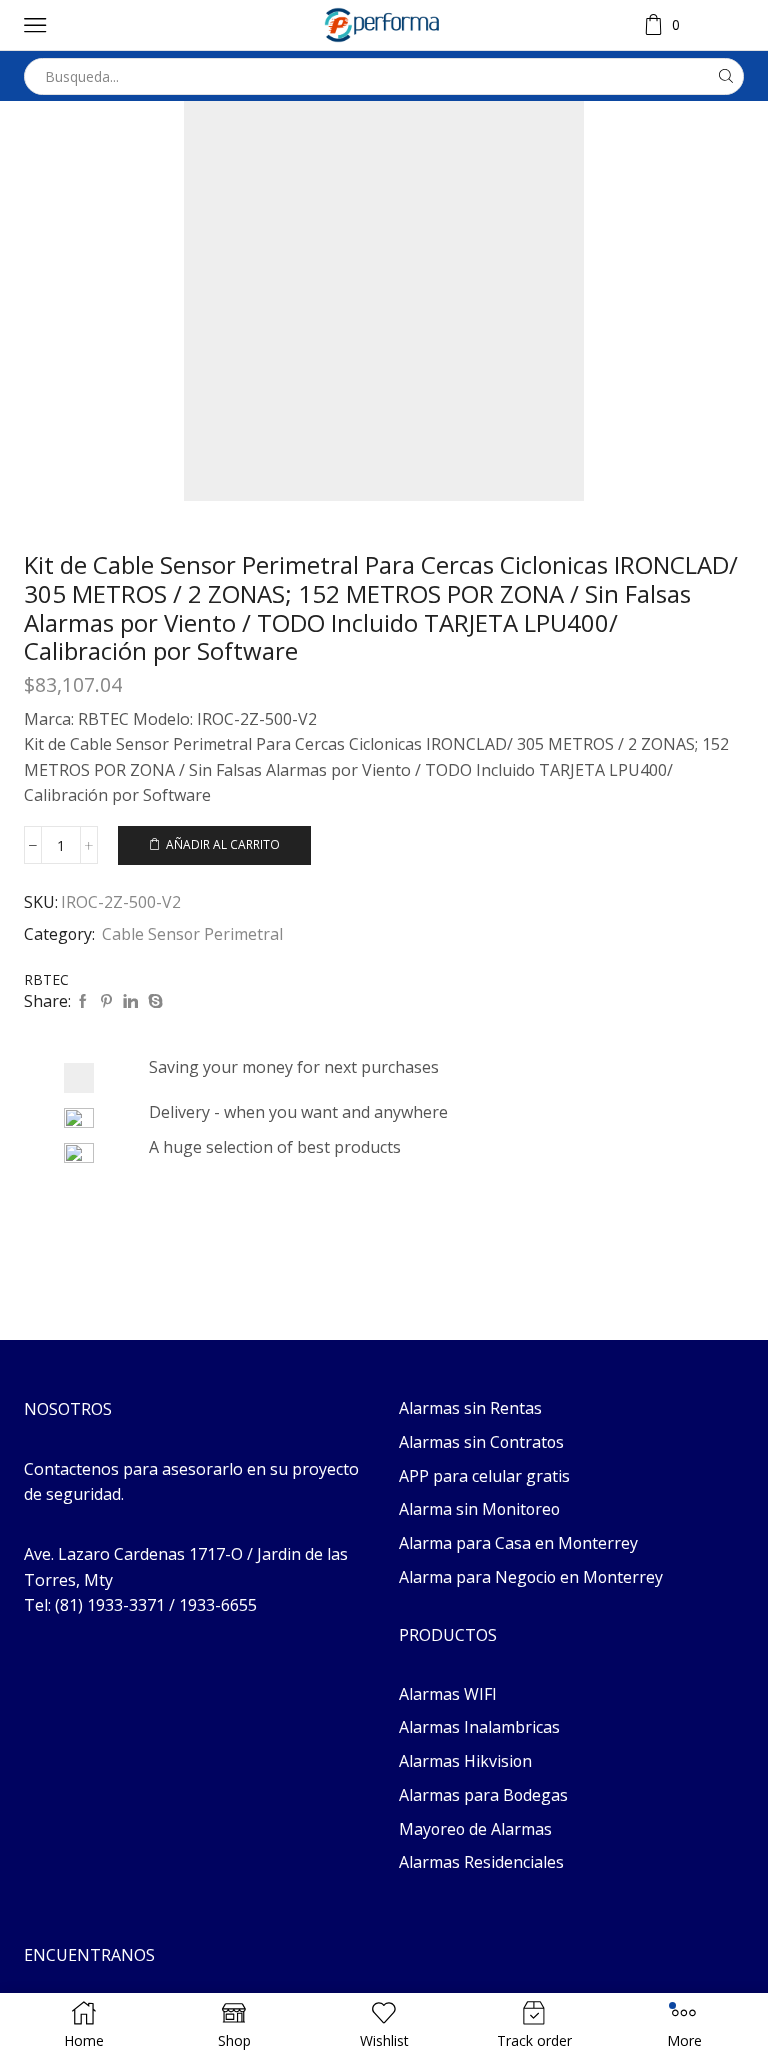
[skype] (153, 1001)
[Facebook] (83, 1001)
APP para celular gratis (484, 1476)
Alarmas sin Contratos (481, 1442)
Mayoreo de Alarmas (475, 1829)
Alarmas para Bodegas (483, 1795)
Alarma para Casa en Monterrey (518, 1543)
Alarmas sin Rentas (470, 1408)
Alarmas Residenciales (481, 1862)
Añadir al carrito (223, 844)
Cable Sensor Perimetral (192, 934)
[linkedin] (130, 1001)
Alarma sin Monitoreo (479, 1509)
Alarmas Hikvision (465, 1761)
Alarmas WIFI (448, 1694)
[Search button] (725, 76)
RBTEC (46, 979)
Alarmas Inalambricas (479, 1727)
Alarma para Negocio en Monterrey (531, 1577)
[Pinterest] (106, 1001)
